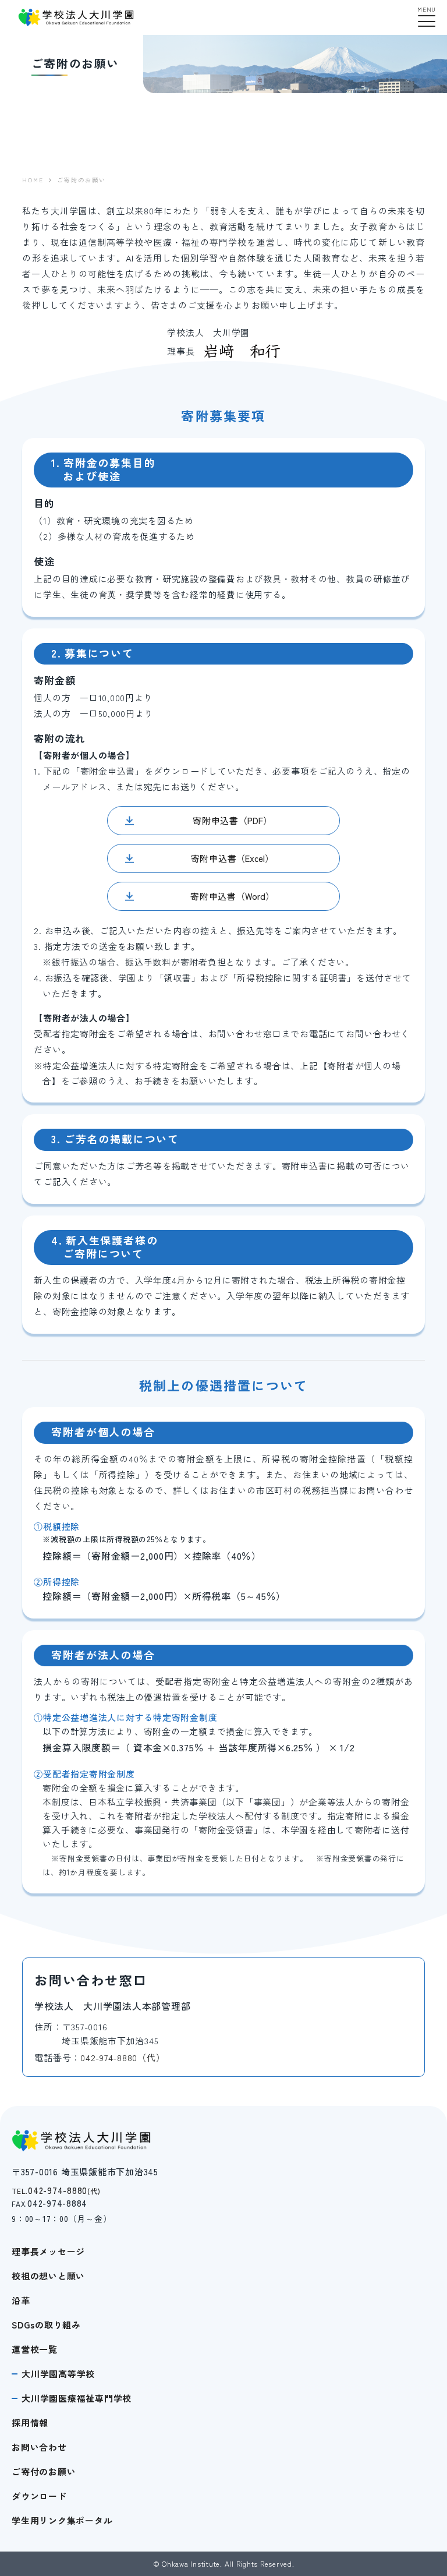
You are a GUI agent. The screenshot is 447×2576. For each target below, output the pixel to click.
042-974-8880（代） (123, 2057)
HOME (33, 180)
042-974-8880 (56, 2190)
